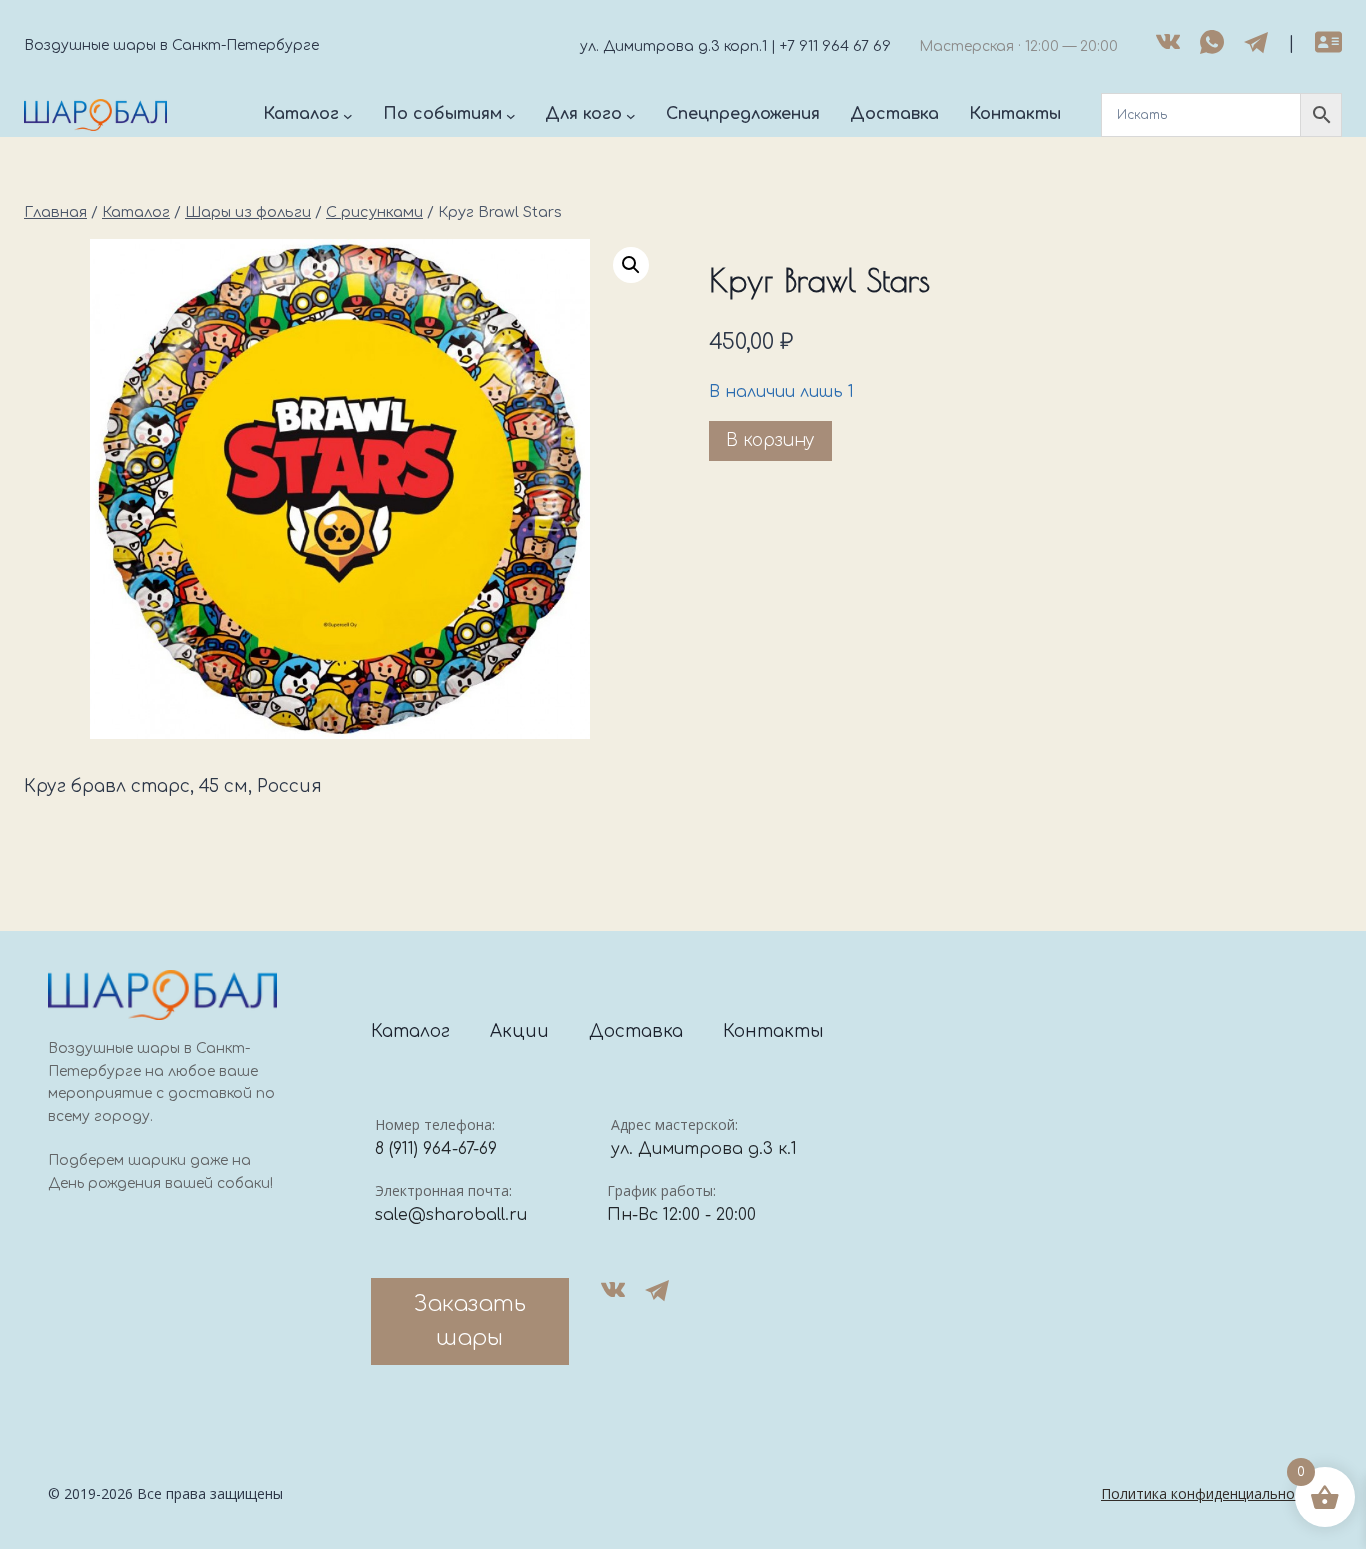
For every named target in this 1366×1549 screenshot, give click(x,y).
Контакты (773, 1031)
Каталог (410, 1031)
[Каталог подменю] (348, 115)
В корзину (770, 440)
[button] (631, 265)
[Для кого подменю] (631, 115)
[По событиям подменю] (511, 115)
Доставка (636, 1031)
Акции (519, 1031)
